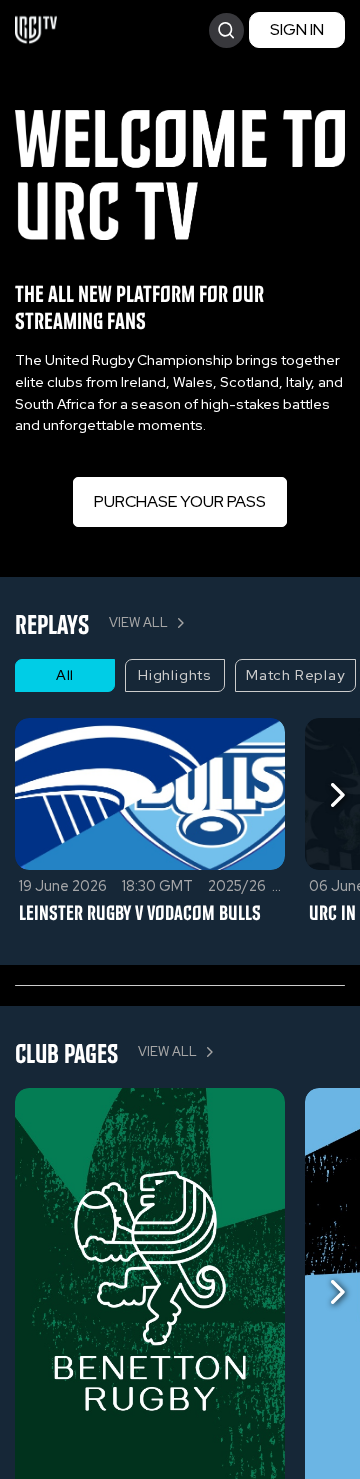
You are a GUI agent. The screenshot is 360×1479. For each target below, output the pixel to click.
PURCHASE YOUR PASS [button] (180, 501)
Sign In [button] (297, 29)
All (65, 675)
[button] (180, 393)
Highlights (175, 675)
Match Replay (295, 675)
